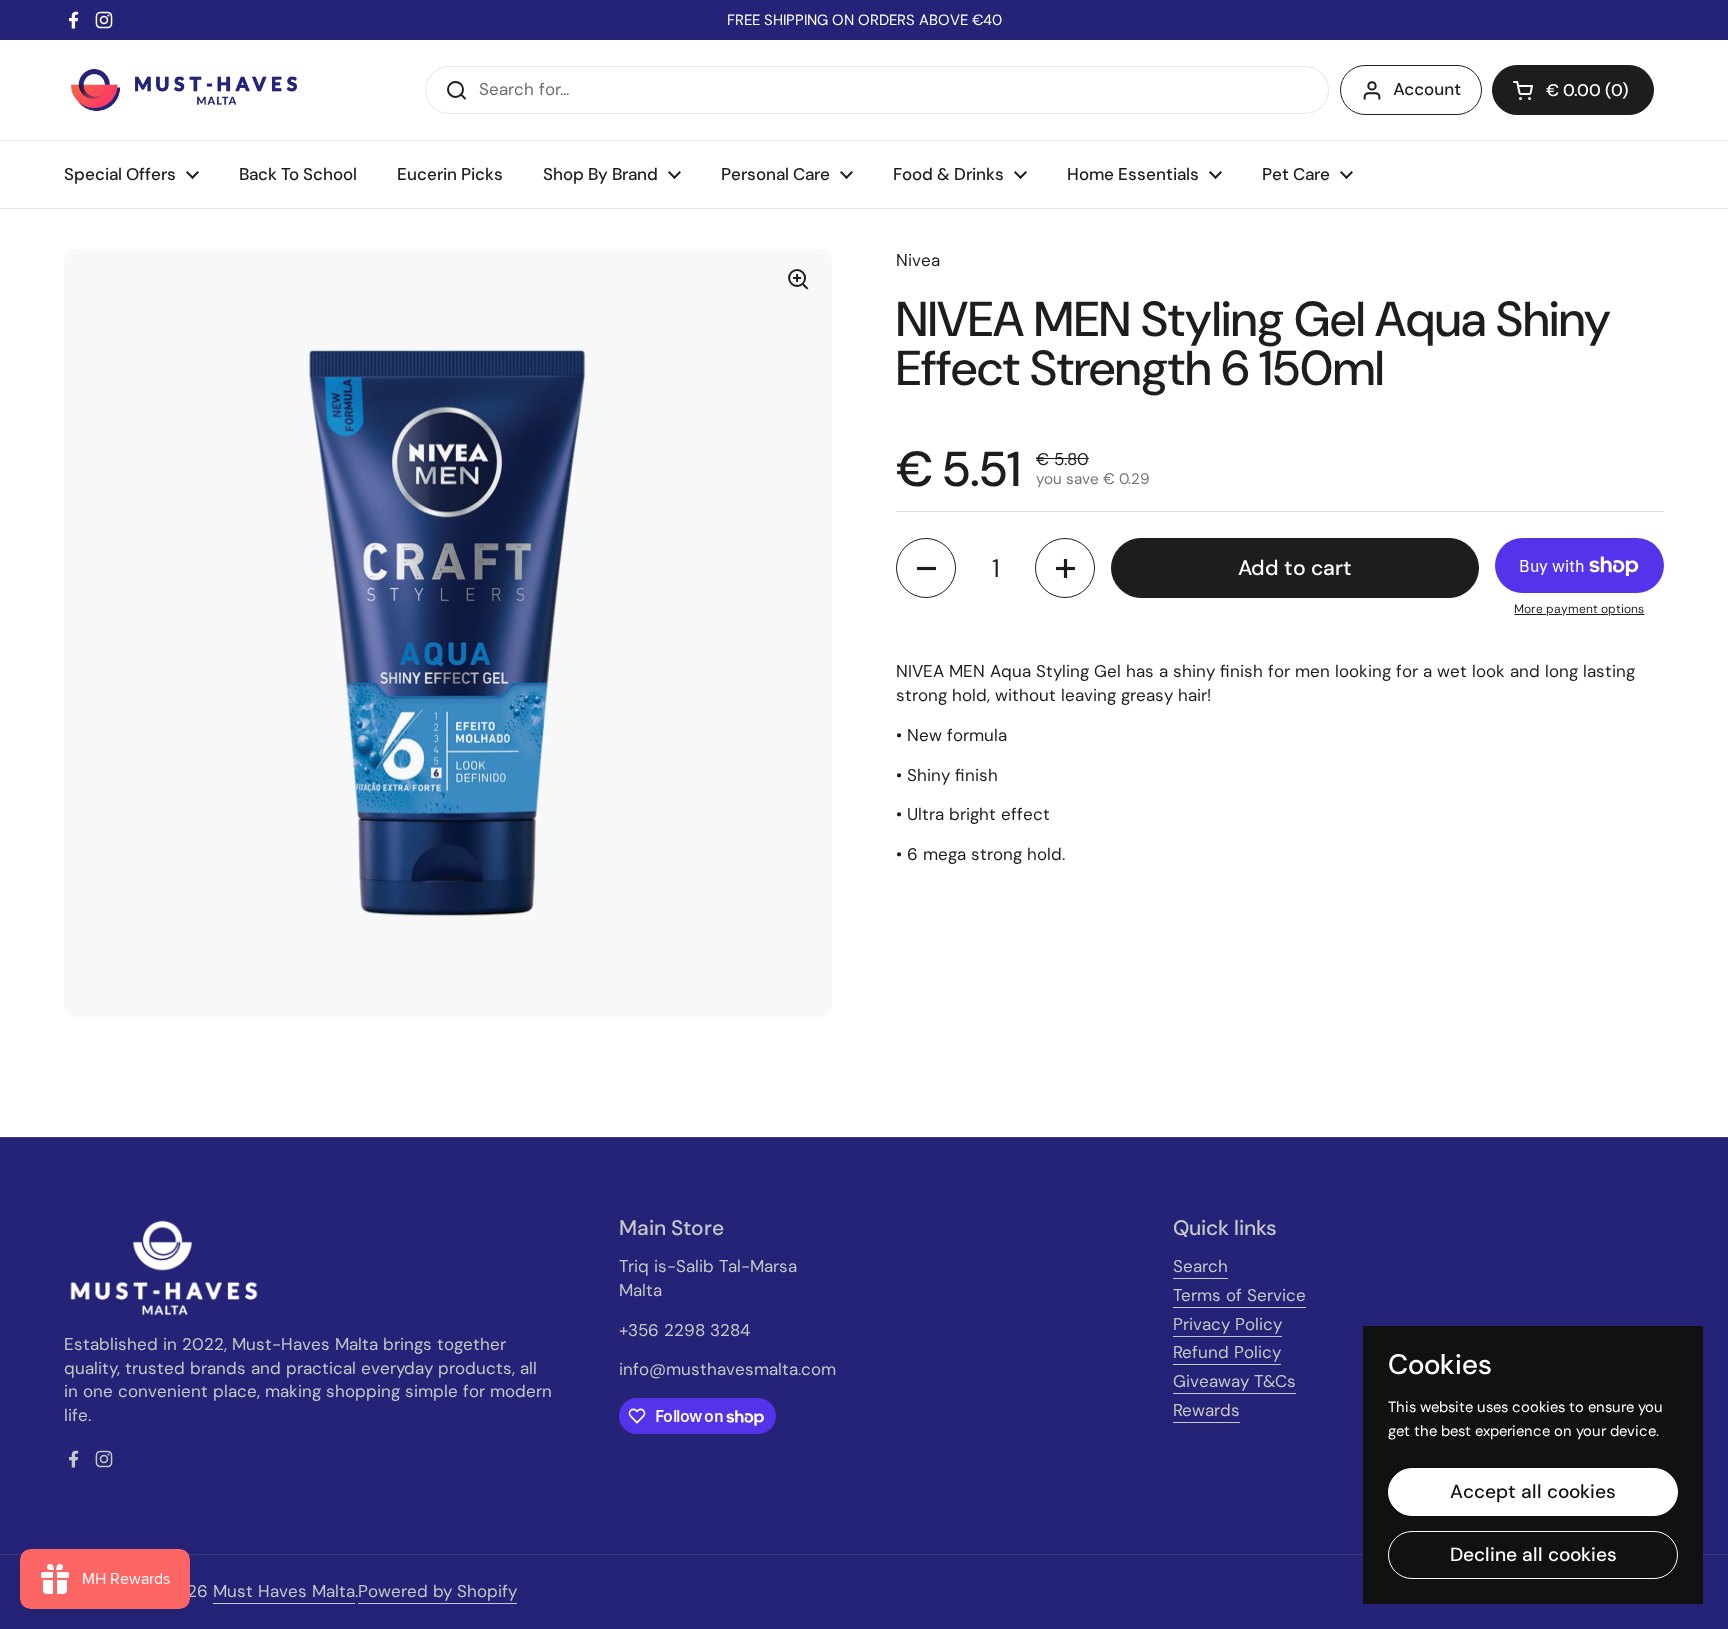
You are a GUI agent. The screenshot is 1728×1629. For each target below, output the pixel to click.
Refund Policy (1227, 1352)
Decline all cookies (1533, 1554)
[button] (1573, 90)
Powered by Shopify (437, 1591)
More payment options (1579, 609)
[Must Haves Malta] (184, 90)
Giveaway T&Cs (1234, 1381)
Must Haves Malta (284, 1591)
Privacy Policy (1227, 1324)
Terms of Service (1239, 1295)
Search (1200, 1266)
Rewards (1206, 1410)
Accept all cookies (1533, 1491)
